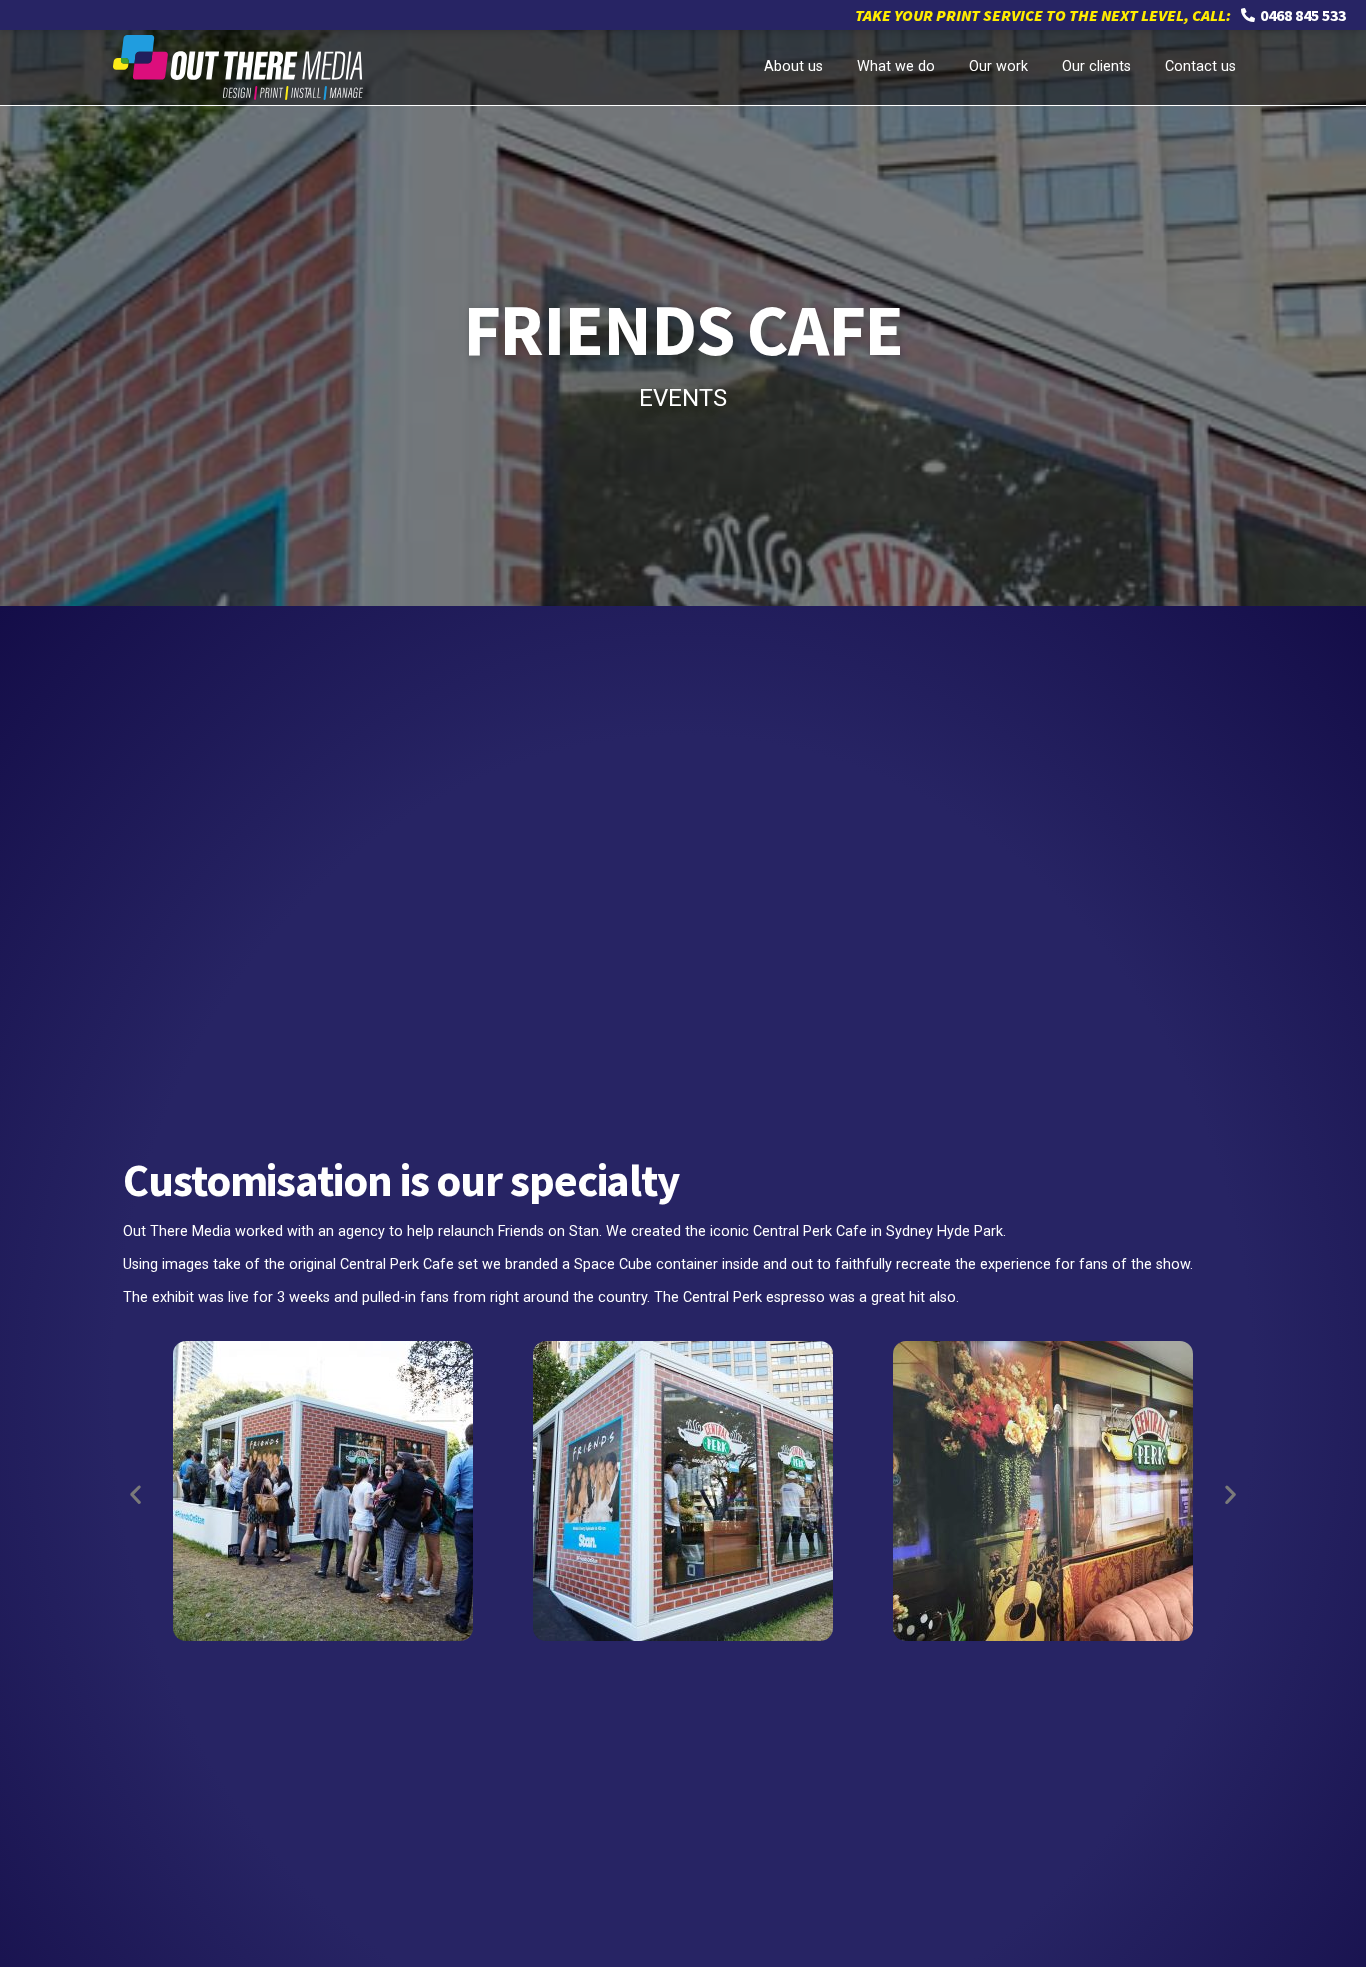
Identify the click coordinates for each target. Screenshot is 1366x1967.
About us (793, 66)
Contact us (1200, 66)
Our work (998, 66)
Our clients (1096, 66)
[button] (135, 1494)
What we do (896, 66)
